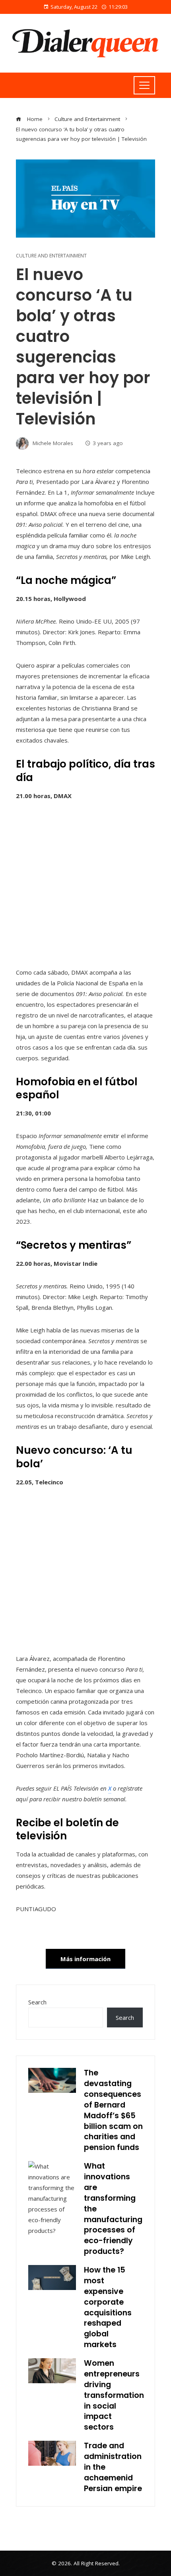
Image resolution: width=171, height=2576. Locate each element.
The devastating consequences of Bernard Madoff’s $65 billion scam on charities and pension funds (113, 2110)
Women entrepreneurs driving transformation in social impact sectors (114, 2395)
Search (37, 2002)
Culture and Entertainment (51, 256)
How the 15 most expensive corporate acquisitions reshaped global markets (108, 2307)
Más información (85, 1959)
